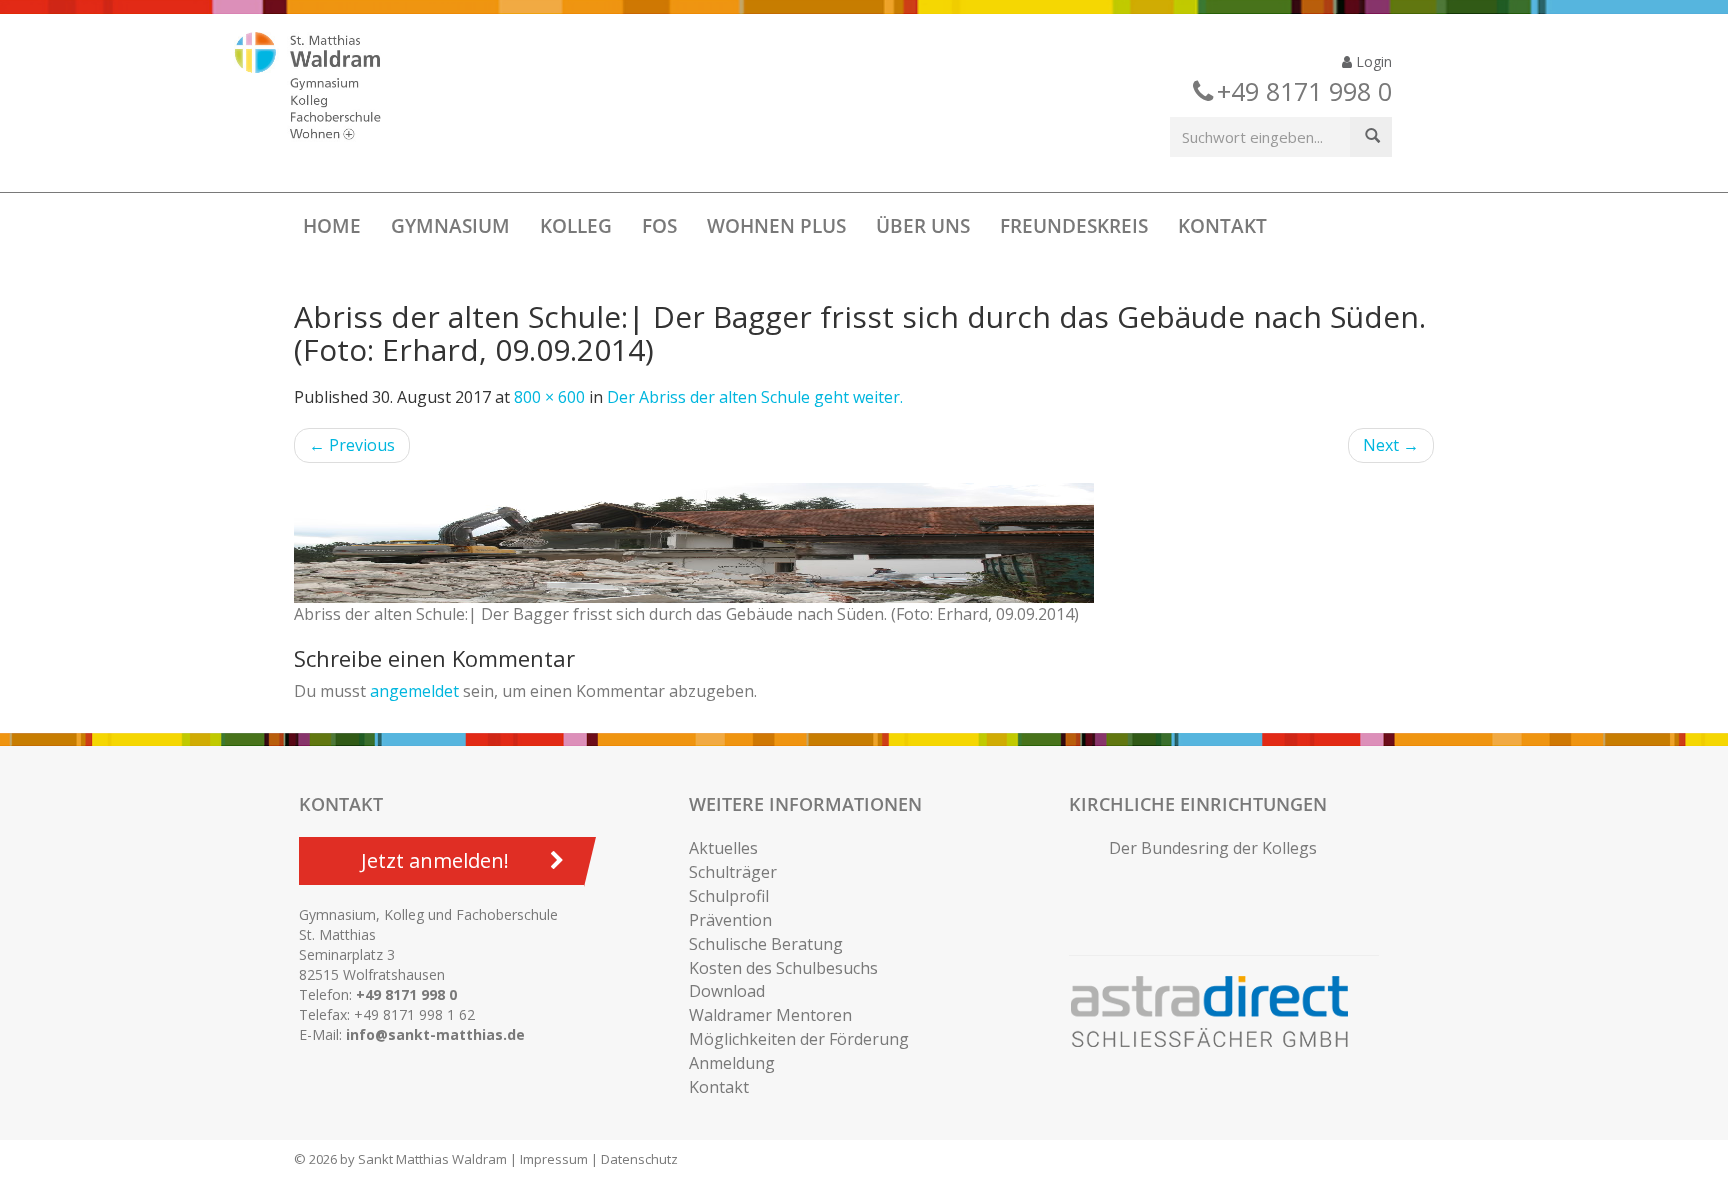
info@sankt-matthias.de (435, 1034)
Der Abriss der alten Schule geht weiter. (755, 397)
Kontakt (1222, 226)
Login (1372, 61)
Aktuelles (723, 848)
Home (332, 226)
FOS (659, 226)
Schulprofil (729, 896)
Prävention (730, 920)
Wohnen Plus (776, 226)
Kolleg (576, 226)
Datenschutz (639, 1159)
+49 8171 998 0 (406, 994)
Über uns (923, 226)
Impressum (554, 1159)
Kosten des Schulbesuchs (783, 968)
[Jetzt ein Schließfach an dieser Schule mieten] (1219, 1012)
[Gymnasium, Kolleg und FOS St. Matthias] (325, 88)
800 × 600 (549, 397)
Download (727, 991)
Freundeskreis (1074, 226)
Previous (352, 445)
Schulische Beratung (766, 944)
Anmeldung (732, 1063)
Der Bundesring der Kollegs (1213, 848)
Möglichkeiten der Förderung (799, 1039)
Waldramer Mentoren (770, 1015)
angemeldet (414, 691)
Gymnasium (450, 226)
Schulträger (733, 872)
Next (1391, 445)
